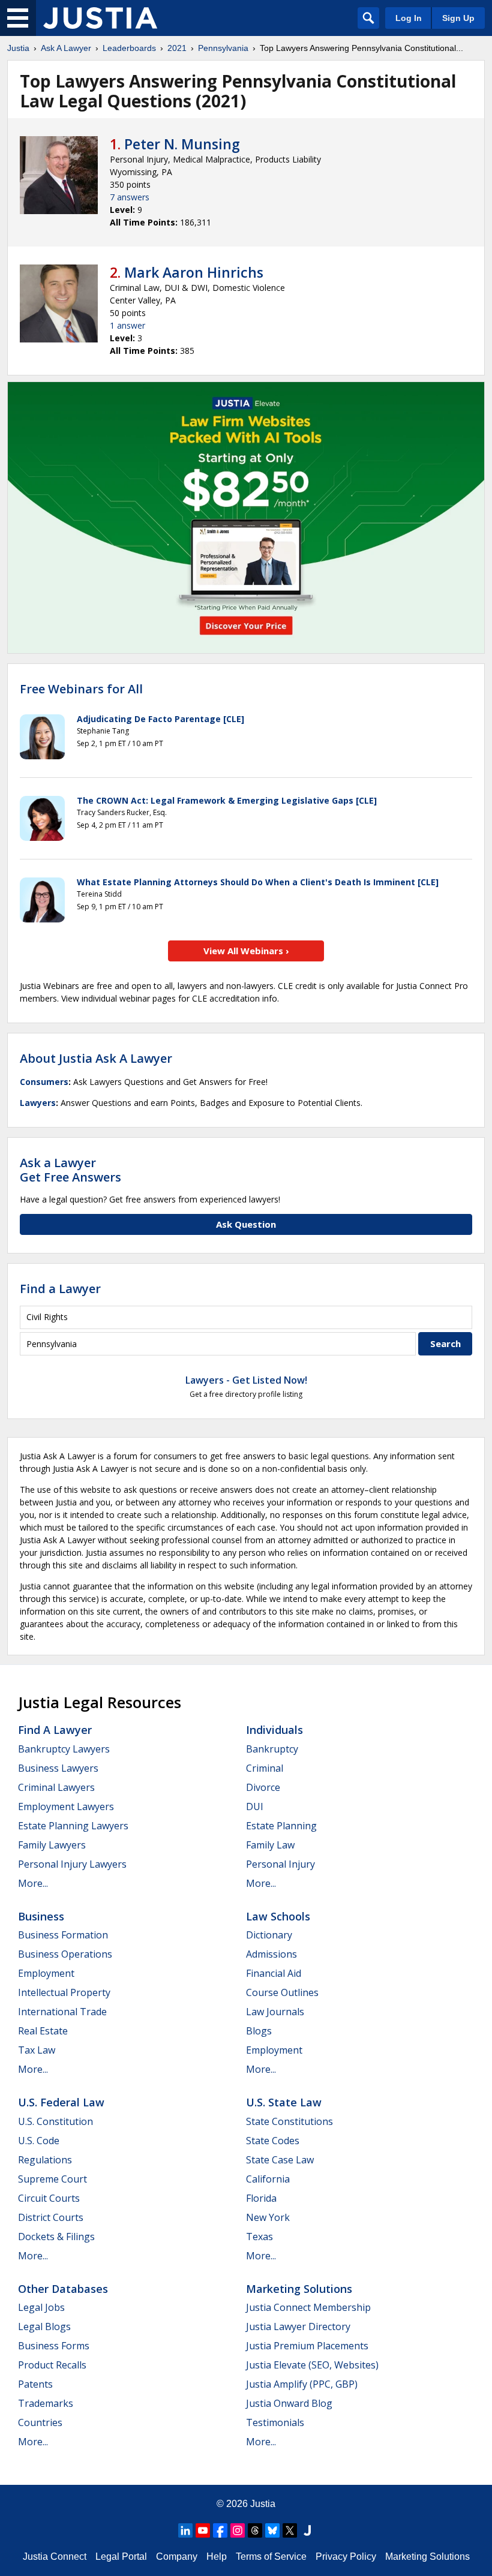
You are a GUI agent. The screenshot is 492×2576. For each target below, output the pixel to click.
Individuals (274, 1730)
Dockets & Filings (56, 2237)
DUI (255, 1806)
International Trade (62, 2012)
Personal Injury (280, 1864)
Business (41, 1916)
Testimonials (275, 2422)
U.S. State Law (284, 2102)
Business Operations (65, 1954)
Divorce (263, 1787)
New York (268, 2217)
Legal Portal (121, 2557)
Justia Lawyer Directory (298, 2326)
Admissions (271, 1954)
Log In (409, 18)
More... (33, 1883)
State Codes (273, 2141)
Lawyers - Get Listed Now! (246, 1380)
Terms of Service (271, 2557)
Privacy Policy (346, 2557)
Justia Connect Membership (308, 2307)
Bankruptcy (272, 1749)
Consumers (44, 1082)
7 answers (130, 197)
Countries (40, 2422)
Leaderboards (129, 48)
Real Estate (43, 2031)
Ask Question (246, 1224)
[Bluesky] (272, 2530)
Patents (35, 2384)
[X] (290, 2530)
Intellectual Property (64, 1992)
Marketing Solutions (299, 2289)
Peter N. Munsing (182, 144)
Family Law (270, 1845)
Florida (261, 2198)
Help (217, 2557)
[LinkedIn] (185, 2530)
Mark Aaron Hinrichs (194, 272)
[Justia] (100, 18)
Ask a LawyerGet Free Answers (70, 1170)
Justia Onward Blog (289, 2403)
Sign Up (458, 18)
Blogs (259, 2031)
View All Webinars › (246, 951)
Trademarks (46, 2403)
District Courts (51, 2217)
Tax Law (37, 2050)
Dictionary (269, 1935)
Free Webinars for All (81, 689)
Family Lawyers (52, 1845)
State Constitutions (289, 2121)
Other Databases (63, 2289)
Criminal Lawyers (56, 1787)
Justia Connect (55, 2557)
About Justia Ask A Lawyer (96, 1058)
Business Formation (63, 1935)
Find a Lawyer (60, 1289)
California (268, 2179)
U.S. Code (39, 2141)
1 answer (127, 325)
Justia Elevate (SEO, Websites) (312, 2365)
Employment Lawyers (66, 1806)
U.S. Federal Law (61, 2102)
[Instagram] (238, 2530)
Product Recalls (52, 2365)
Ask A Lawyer (66, 48)
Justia (18, 48)
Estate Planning (281, 1826)
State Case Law (280, 2160)
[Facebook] (220, 2530)
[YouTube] (203, 2530)
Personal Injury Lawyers (72, 1864)
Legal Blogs (44, 2326)
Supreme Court (52, 2179)
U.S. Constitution (55, 2121)
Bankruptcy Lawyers (64, 1749)
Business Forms (54, 2346)
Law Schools (278, 1916)
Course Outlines (282, 1992)
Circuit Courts (49, 2198)
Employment (46, 1973)
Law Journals (275, 2012)
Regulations (45, 2160)
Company (177, 2557)
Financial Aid (274, 1973)
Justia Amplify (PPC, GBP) (302, 2384)
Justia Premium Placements (307, 2346)
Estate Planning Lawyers (73, 1826)
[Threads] (255, 2530)
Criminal (265, 1768)
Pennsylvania (223, 48)
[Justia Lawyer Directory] (307, 2530)
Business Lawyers (58, 1768)
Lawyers (38, 1103)
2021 (177, 48)
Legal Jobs (41, 2307)
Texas (259, 2237)
